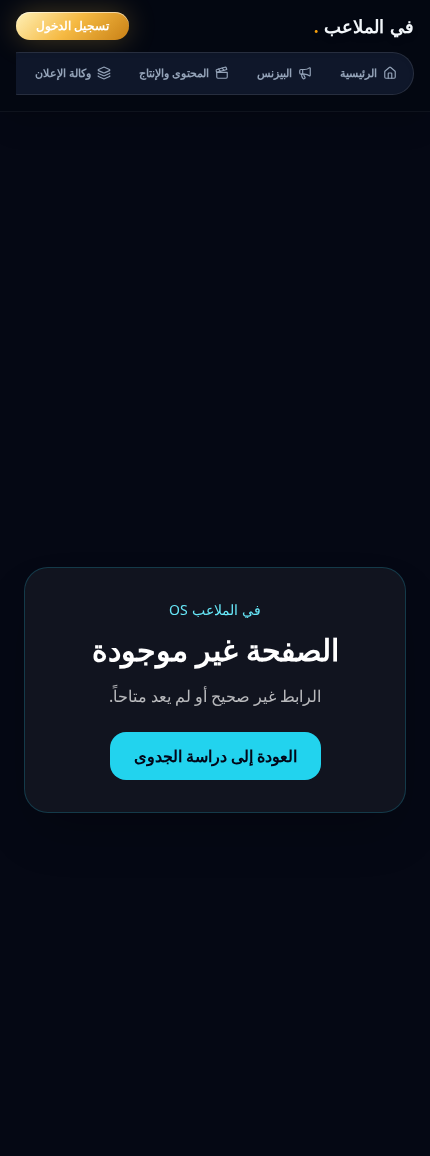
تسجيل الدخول (72, 25)
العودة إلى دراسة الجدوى (215, 756)
